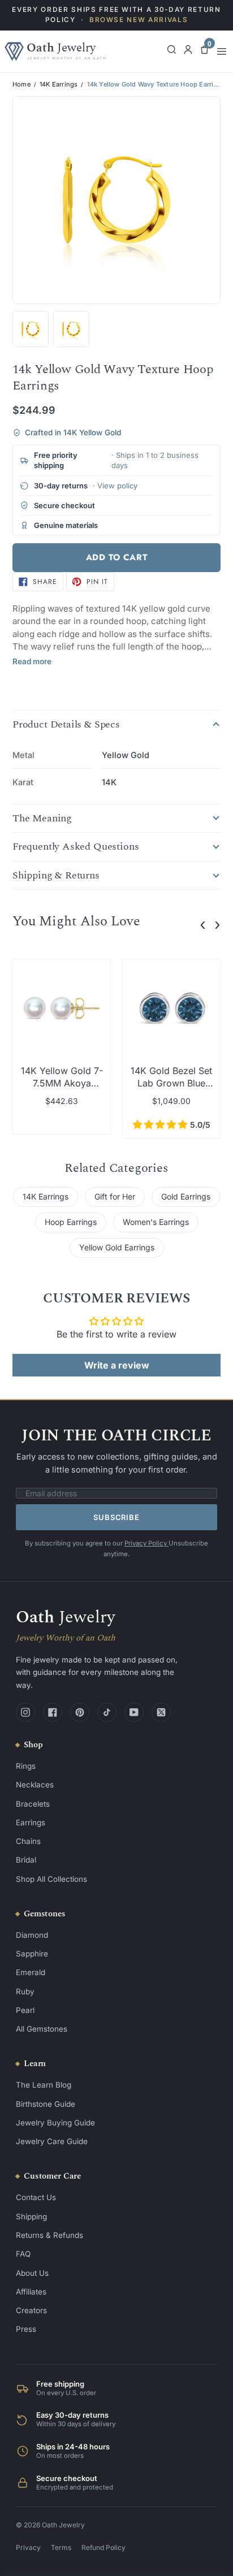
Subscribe (116, 1517)
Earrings (31, 1822)
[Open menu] (222, 51)
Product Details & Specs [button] (66, 725)
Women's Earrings (156, 1222)
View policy (117, 486)
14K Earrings (59, 85)
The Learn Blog (44, 2085)
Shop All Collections (51, 1879)
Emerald (31, 1972)
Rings (26, 1766)
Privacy (28, 2547)
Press (26, 2329)
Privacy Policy (146, 1543)
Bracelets (33, 1804)
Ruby (25, 1991)
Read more (32, 661)
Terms (61, 2547)
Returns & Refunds (49, 2235)
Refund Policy (103, 2547)
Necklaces (35, 1785)
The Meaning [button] (42, 819)
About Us (32, 2273)
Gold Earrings (186, 1196)
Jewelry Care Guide (52, 2141)
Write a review (117, 1365)
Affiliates (31, 2292)
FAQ (23, 2254)
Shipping (31, 2216)
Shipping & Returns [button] (56, 876)
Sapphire (32, 1954)
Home (21, 85)
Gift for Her (115, 1196)
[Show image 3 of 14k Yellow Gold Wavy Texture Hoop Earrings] (71, 329)
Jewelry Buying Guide (55, 2123)
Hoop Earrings (71, 1222)
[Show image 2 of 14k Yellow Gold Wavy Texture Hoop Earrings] (31, 329)
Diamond (32, 1935)
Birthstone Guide (46, 2104)
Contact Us (36, 2197)
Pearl (25, 2010)
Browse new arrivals (139, 20)
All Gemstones (42, 2029)
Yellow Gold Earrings (117, 1247)
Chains (28, 1841)
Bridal (26, 1860)
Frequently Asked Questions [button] (75, 847)
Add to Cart (117, 557)
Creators (31, 2310)
